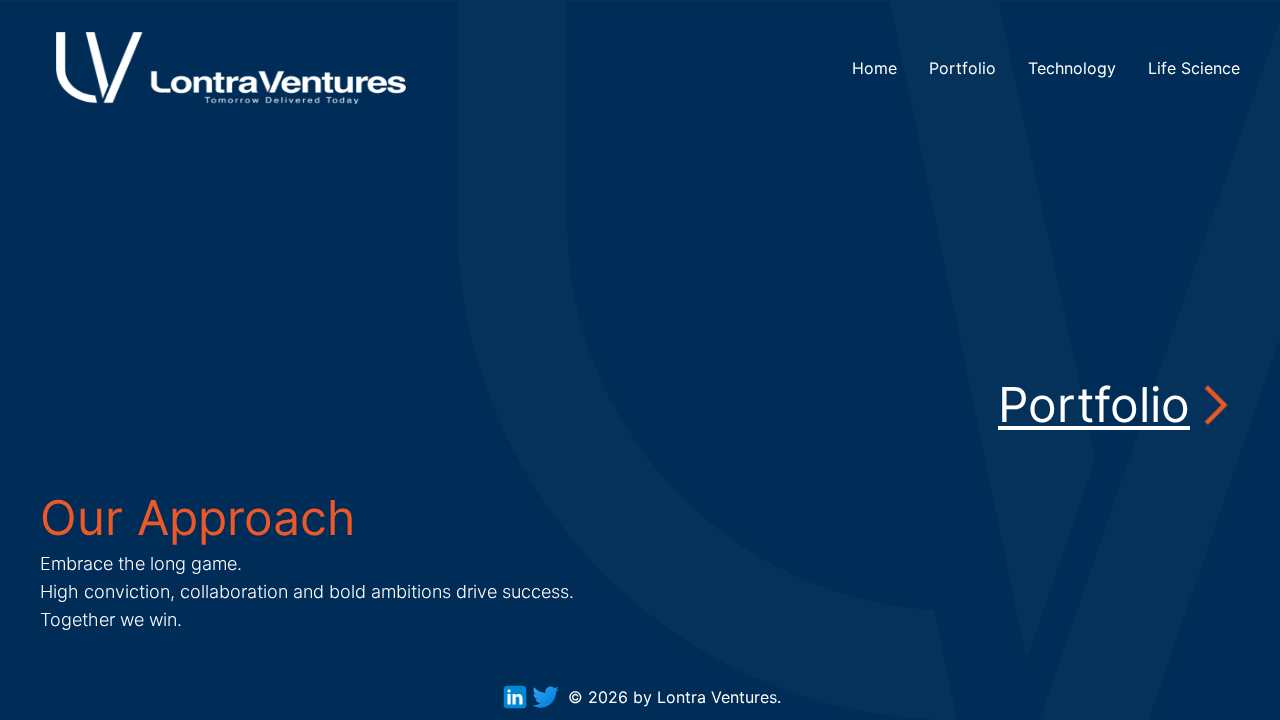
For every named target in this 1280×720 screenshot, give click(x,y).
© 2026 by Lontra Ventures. (674, 697)
